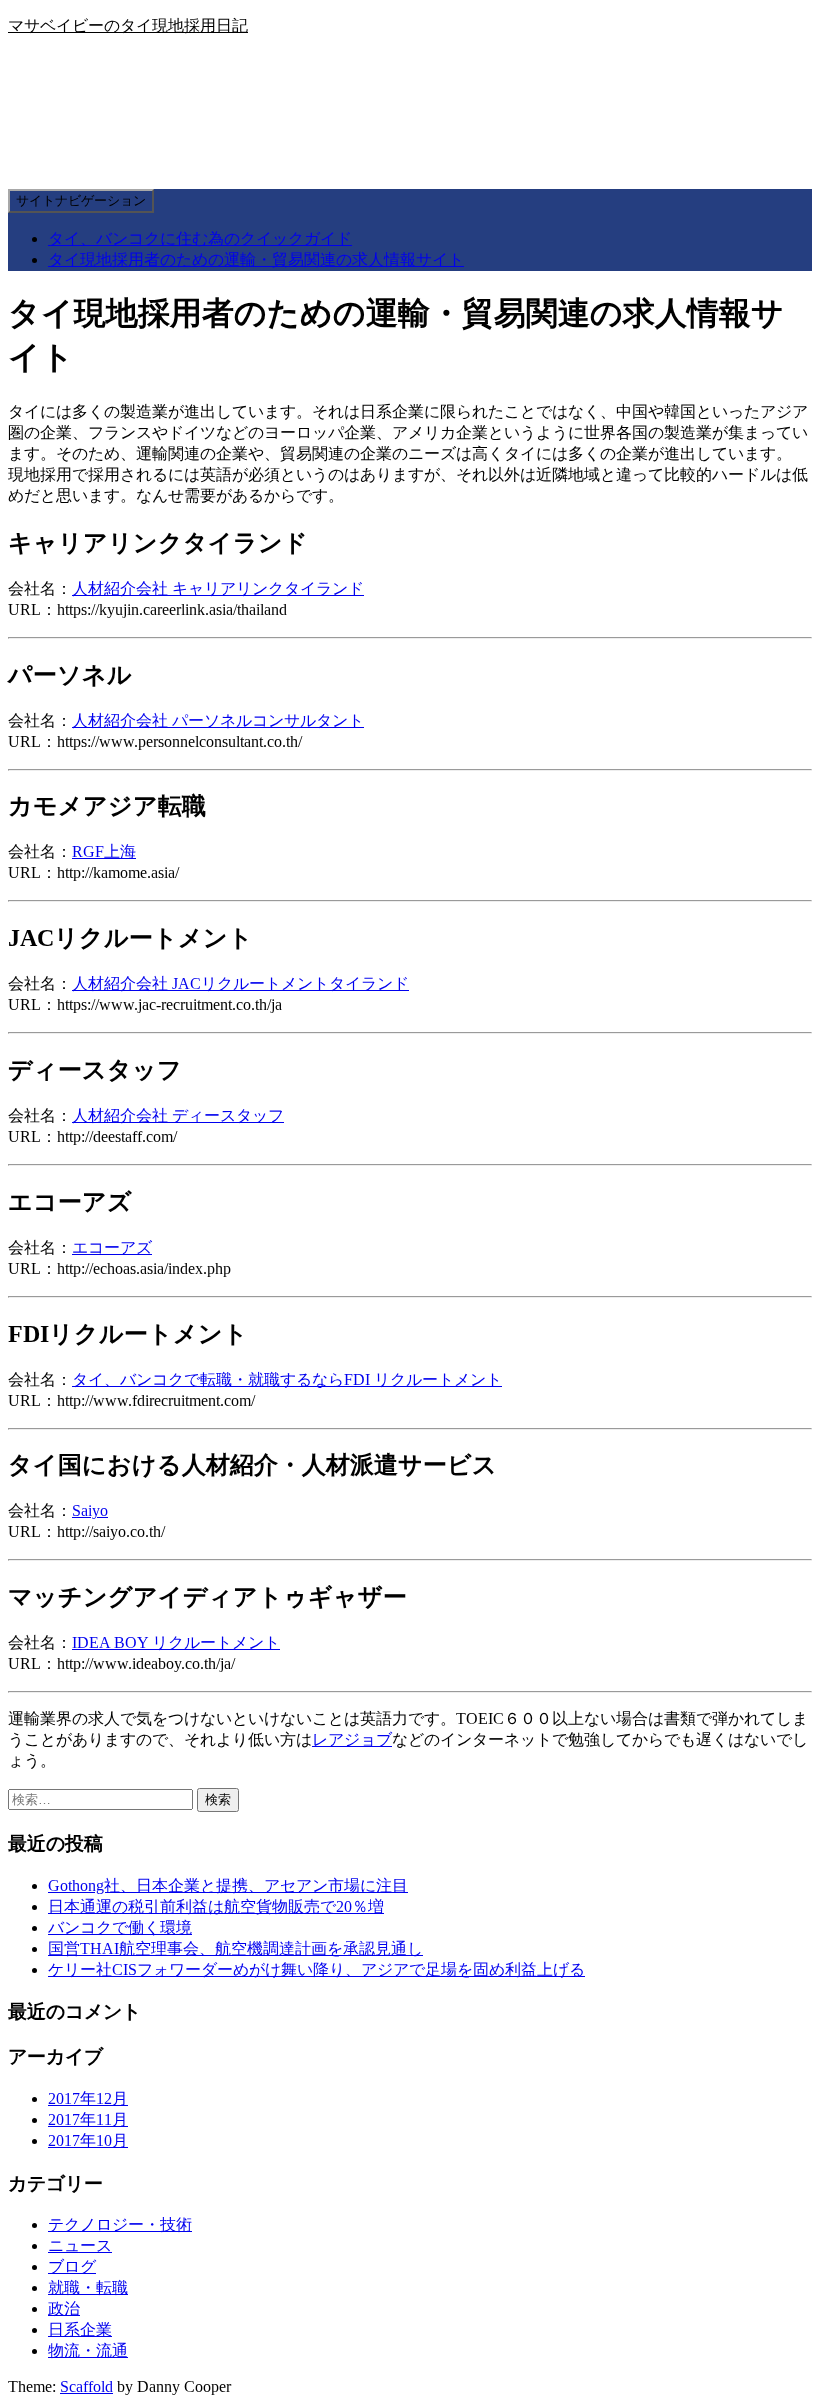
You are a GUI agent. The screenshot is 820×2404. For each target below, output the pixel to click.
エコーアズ (112, 1247)
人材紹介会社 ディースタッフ (178, 1115)
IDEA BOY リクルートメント (176, 1642)
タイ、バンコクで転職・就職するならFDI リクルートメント (287, 1379)
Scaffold (86, 2386)
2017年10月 (88, 2140)
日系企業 (80, 2329)
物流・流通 (88, 2350)
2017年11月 (88, 2119)
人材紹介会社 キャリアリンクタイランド (218, 588)
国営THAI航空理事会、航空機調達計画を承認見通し (235, 1948)
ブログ (72, 2266)
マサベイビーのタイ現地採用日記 (128, 25)
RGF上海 (104, 851)
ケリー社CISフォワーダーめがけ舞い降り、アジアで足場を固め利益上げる (316, 1969)
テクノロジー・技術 (120, 2224)
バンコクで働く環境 (120, 1927)
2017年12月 (88, 2098)
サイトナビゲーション (81, 200)
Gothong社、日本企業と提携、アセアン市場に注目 (228, 1885)
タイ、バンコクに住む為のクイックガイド (200, 238)
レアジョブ (352, 1739)
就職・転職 (88, 2287)
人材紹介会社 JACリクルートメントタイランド (240, 983)
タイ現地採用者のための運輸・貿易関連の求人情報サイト (256, 259)
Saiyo (90, 1510)
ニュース (80, 2245)
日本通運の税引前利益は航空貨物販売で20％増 (216, 1906)
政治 (64, 2308)
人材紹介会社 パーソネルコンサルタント (218, 720)
